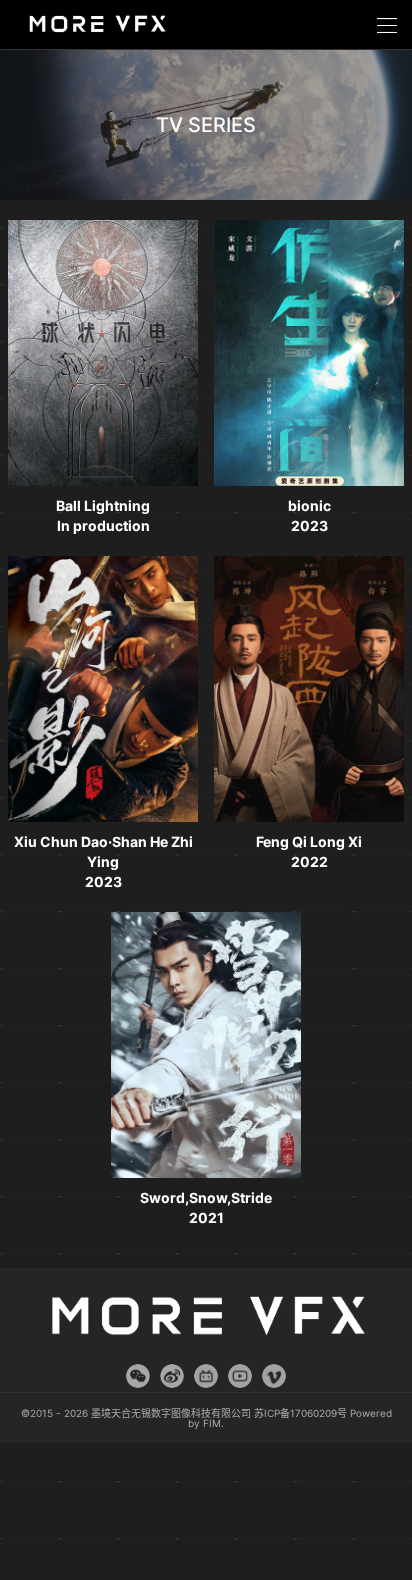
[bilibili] (206, 1376)
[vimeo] (274, 1376)
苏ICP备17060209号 (300, 1413)
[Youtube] (240, 1376)
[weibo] (172, 1376)
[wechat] (138, 1376)
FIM (212, 1423)
